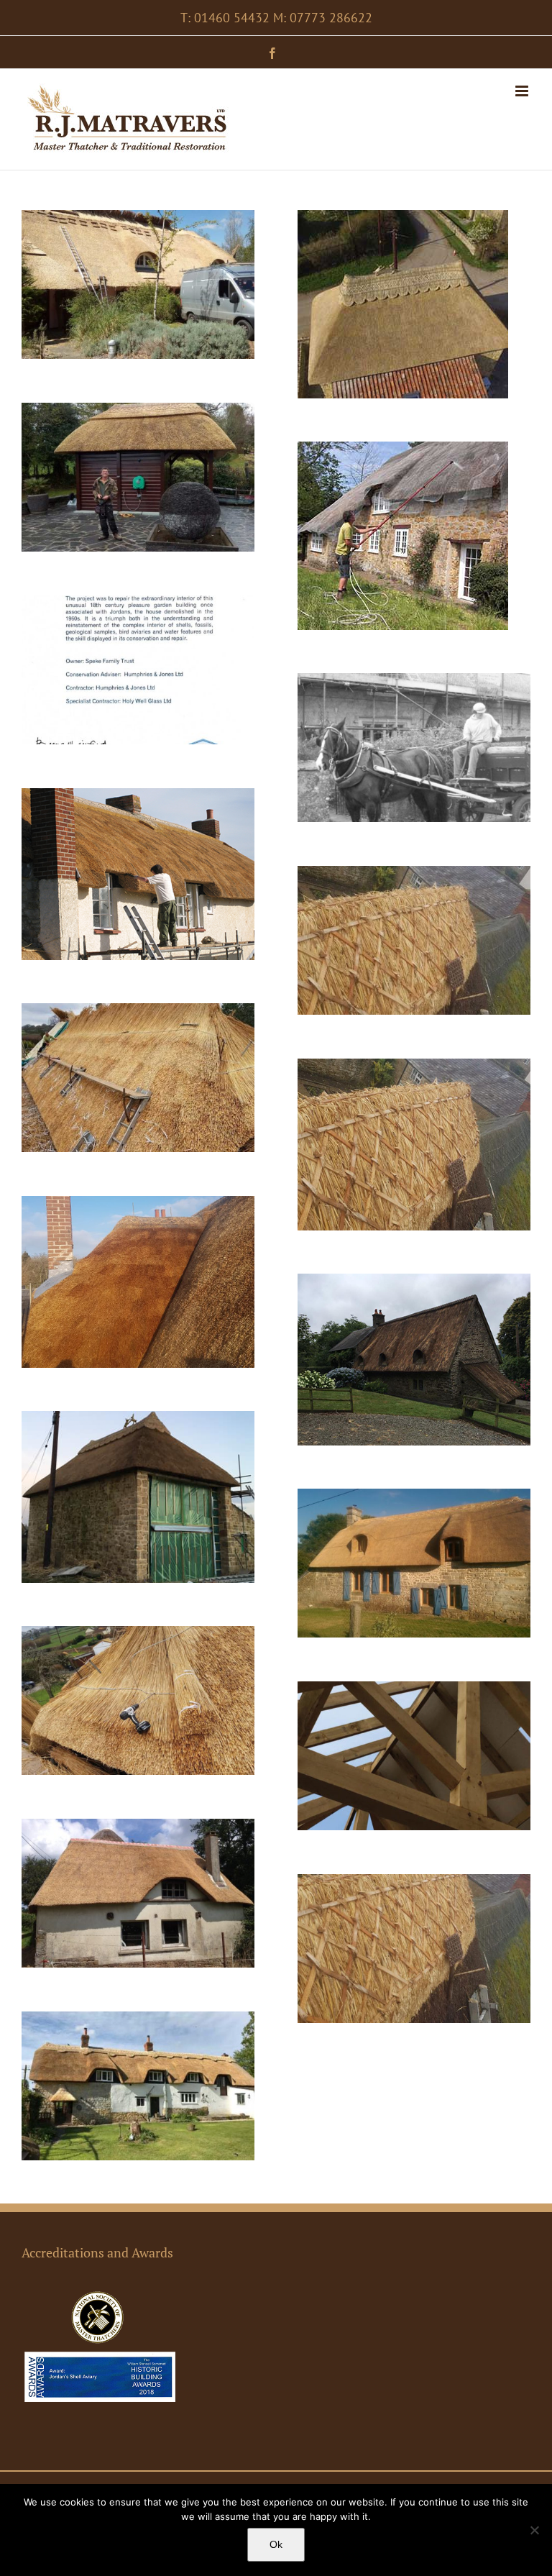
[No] (534, 2530)
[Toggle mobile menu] (523, 91)
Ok (276, 2544)
